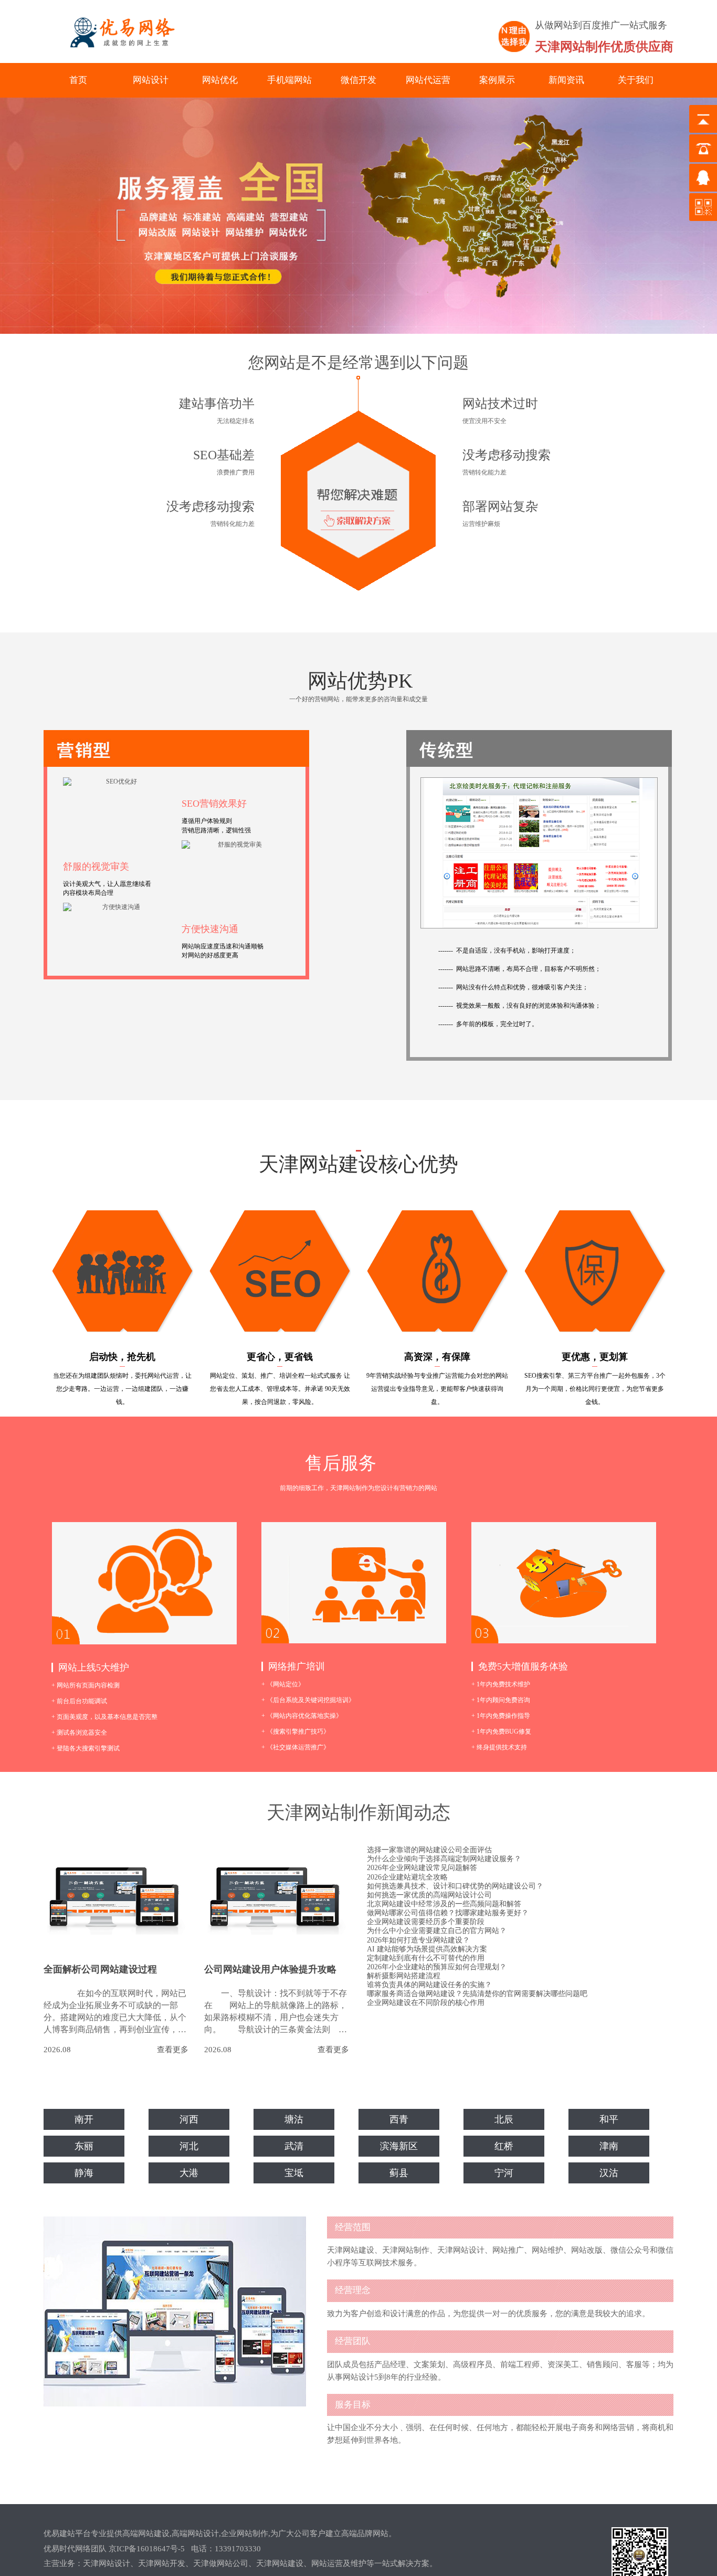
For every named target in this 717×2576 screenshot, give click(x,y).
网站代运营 (428, 80)
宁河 (504, 2173)
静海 (84, 2173)
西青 (399, 2119)
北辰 (504, 2119)
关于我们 (636, 80)
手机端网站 (289, 80)
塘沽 (294, 2119)
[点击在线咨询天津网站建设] (358, 483)
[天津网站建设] (118, 32)
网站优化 (220, 80)
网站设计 (151, 80)
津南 (609, 2146)
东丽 (84, 2146)
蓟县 (399, 2173)
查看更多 (173, 2050)
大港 (189, 2173)
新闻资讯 (566, 80)
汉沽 (609, 2173)
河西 (189, 2119)
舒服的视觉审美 (96, 867)
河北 (189, 2146)
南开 (84, 2119)
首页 (78, 80)
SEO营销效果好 (214, 804)
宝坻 (294, 2173)
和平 (609, 2119)
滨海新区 (399, 2146)
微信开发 (358, 80)
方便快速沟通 (210, 929)
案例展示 (497, 80)
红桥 (504, 2146)
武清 (294, 2146)
